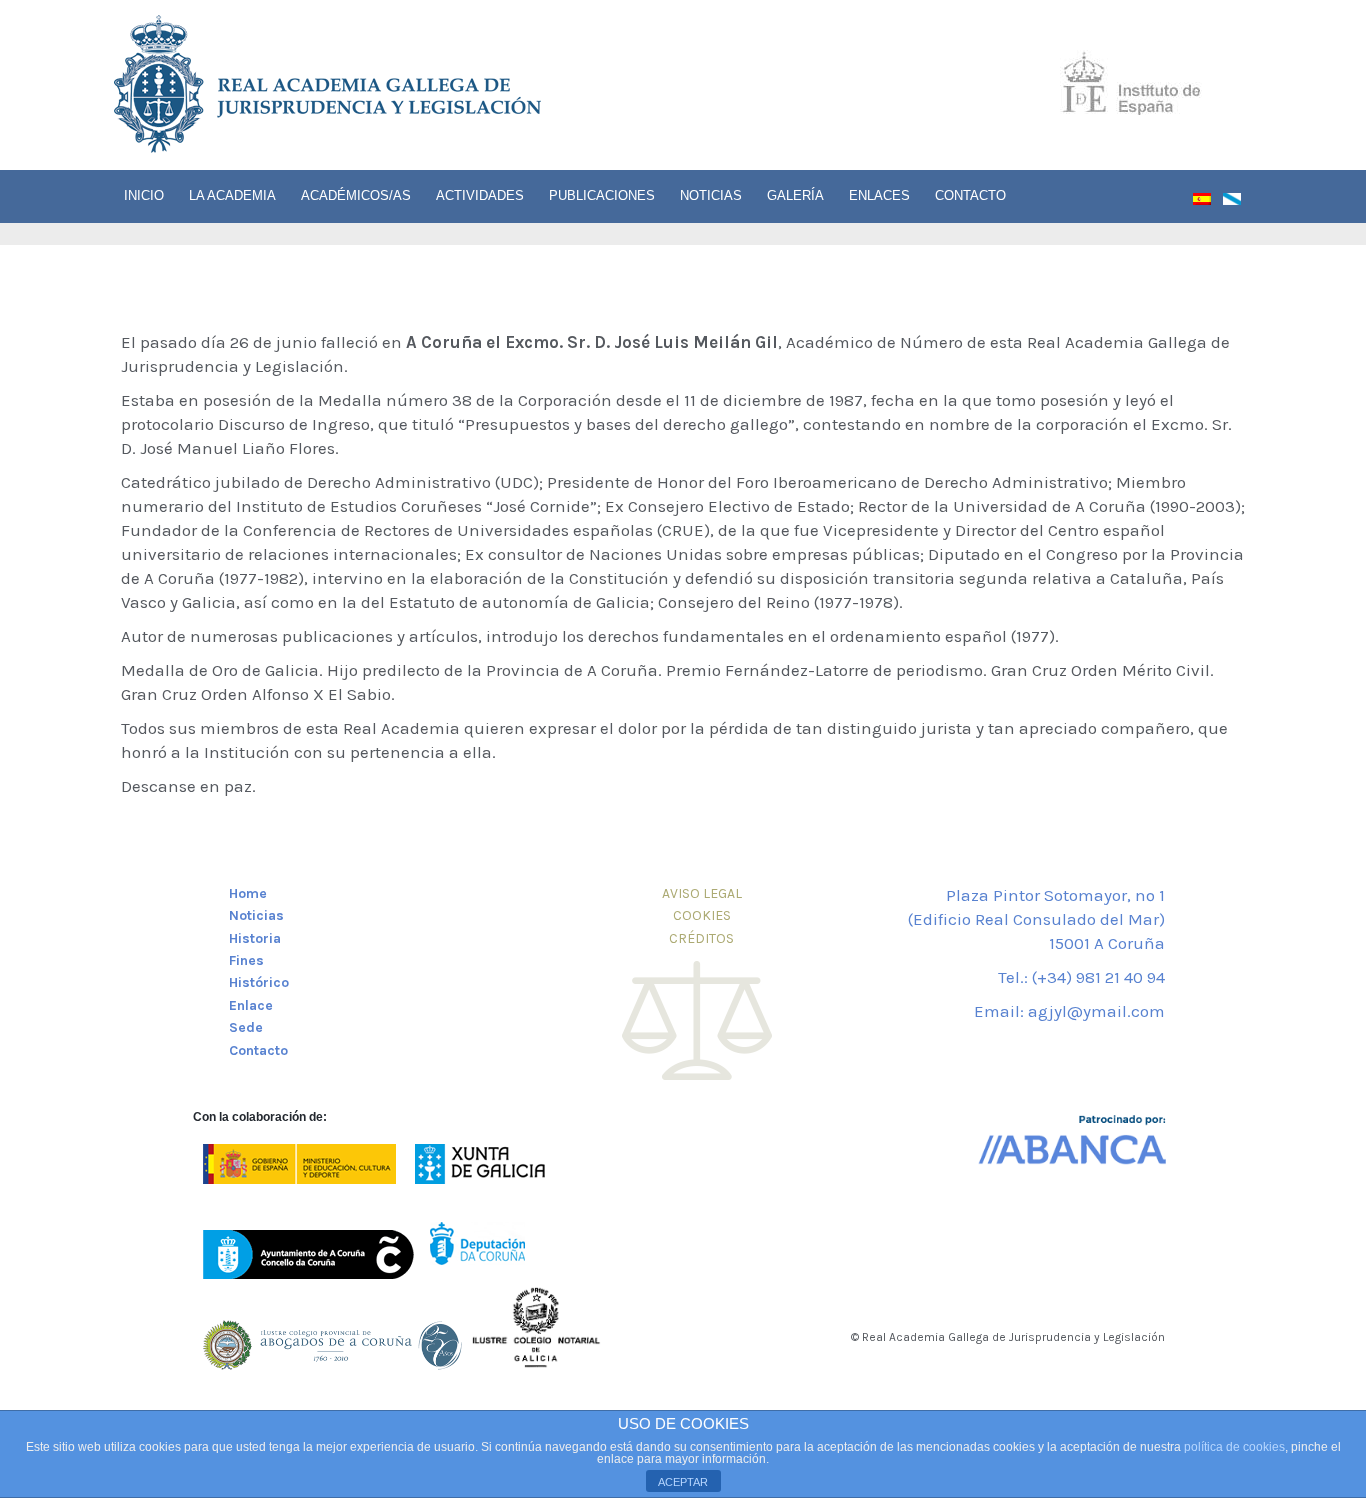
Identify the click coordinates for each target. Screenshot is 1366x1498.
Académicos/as (356, 195)
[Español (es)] (1208, 203)
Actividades (480, 195)
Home (248, 893)
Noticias (711, 195)
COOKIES (702, 915)
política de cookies (1234, 1447)
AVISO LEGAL (702, 893)
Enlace (251, 1005)
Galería (795, 195)
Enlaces (879, 195)
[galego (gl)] (1238, 203)
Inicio (144, 195)
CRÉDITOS (701, 938)
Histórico (259, 982)
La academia (232, 195)
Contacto (970, 195)
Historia (255, 938)
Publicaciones (602, 195)
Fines (246, 960)
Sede (246, 1027)
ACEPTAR (683, 1482)
